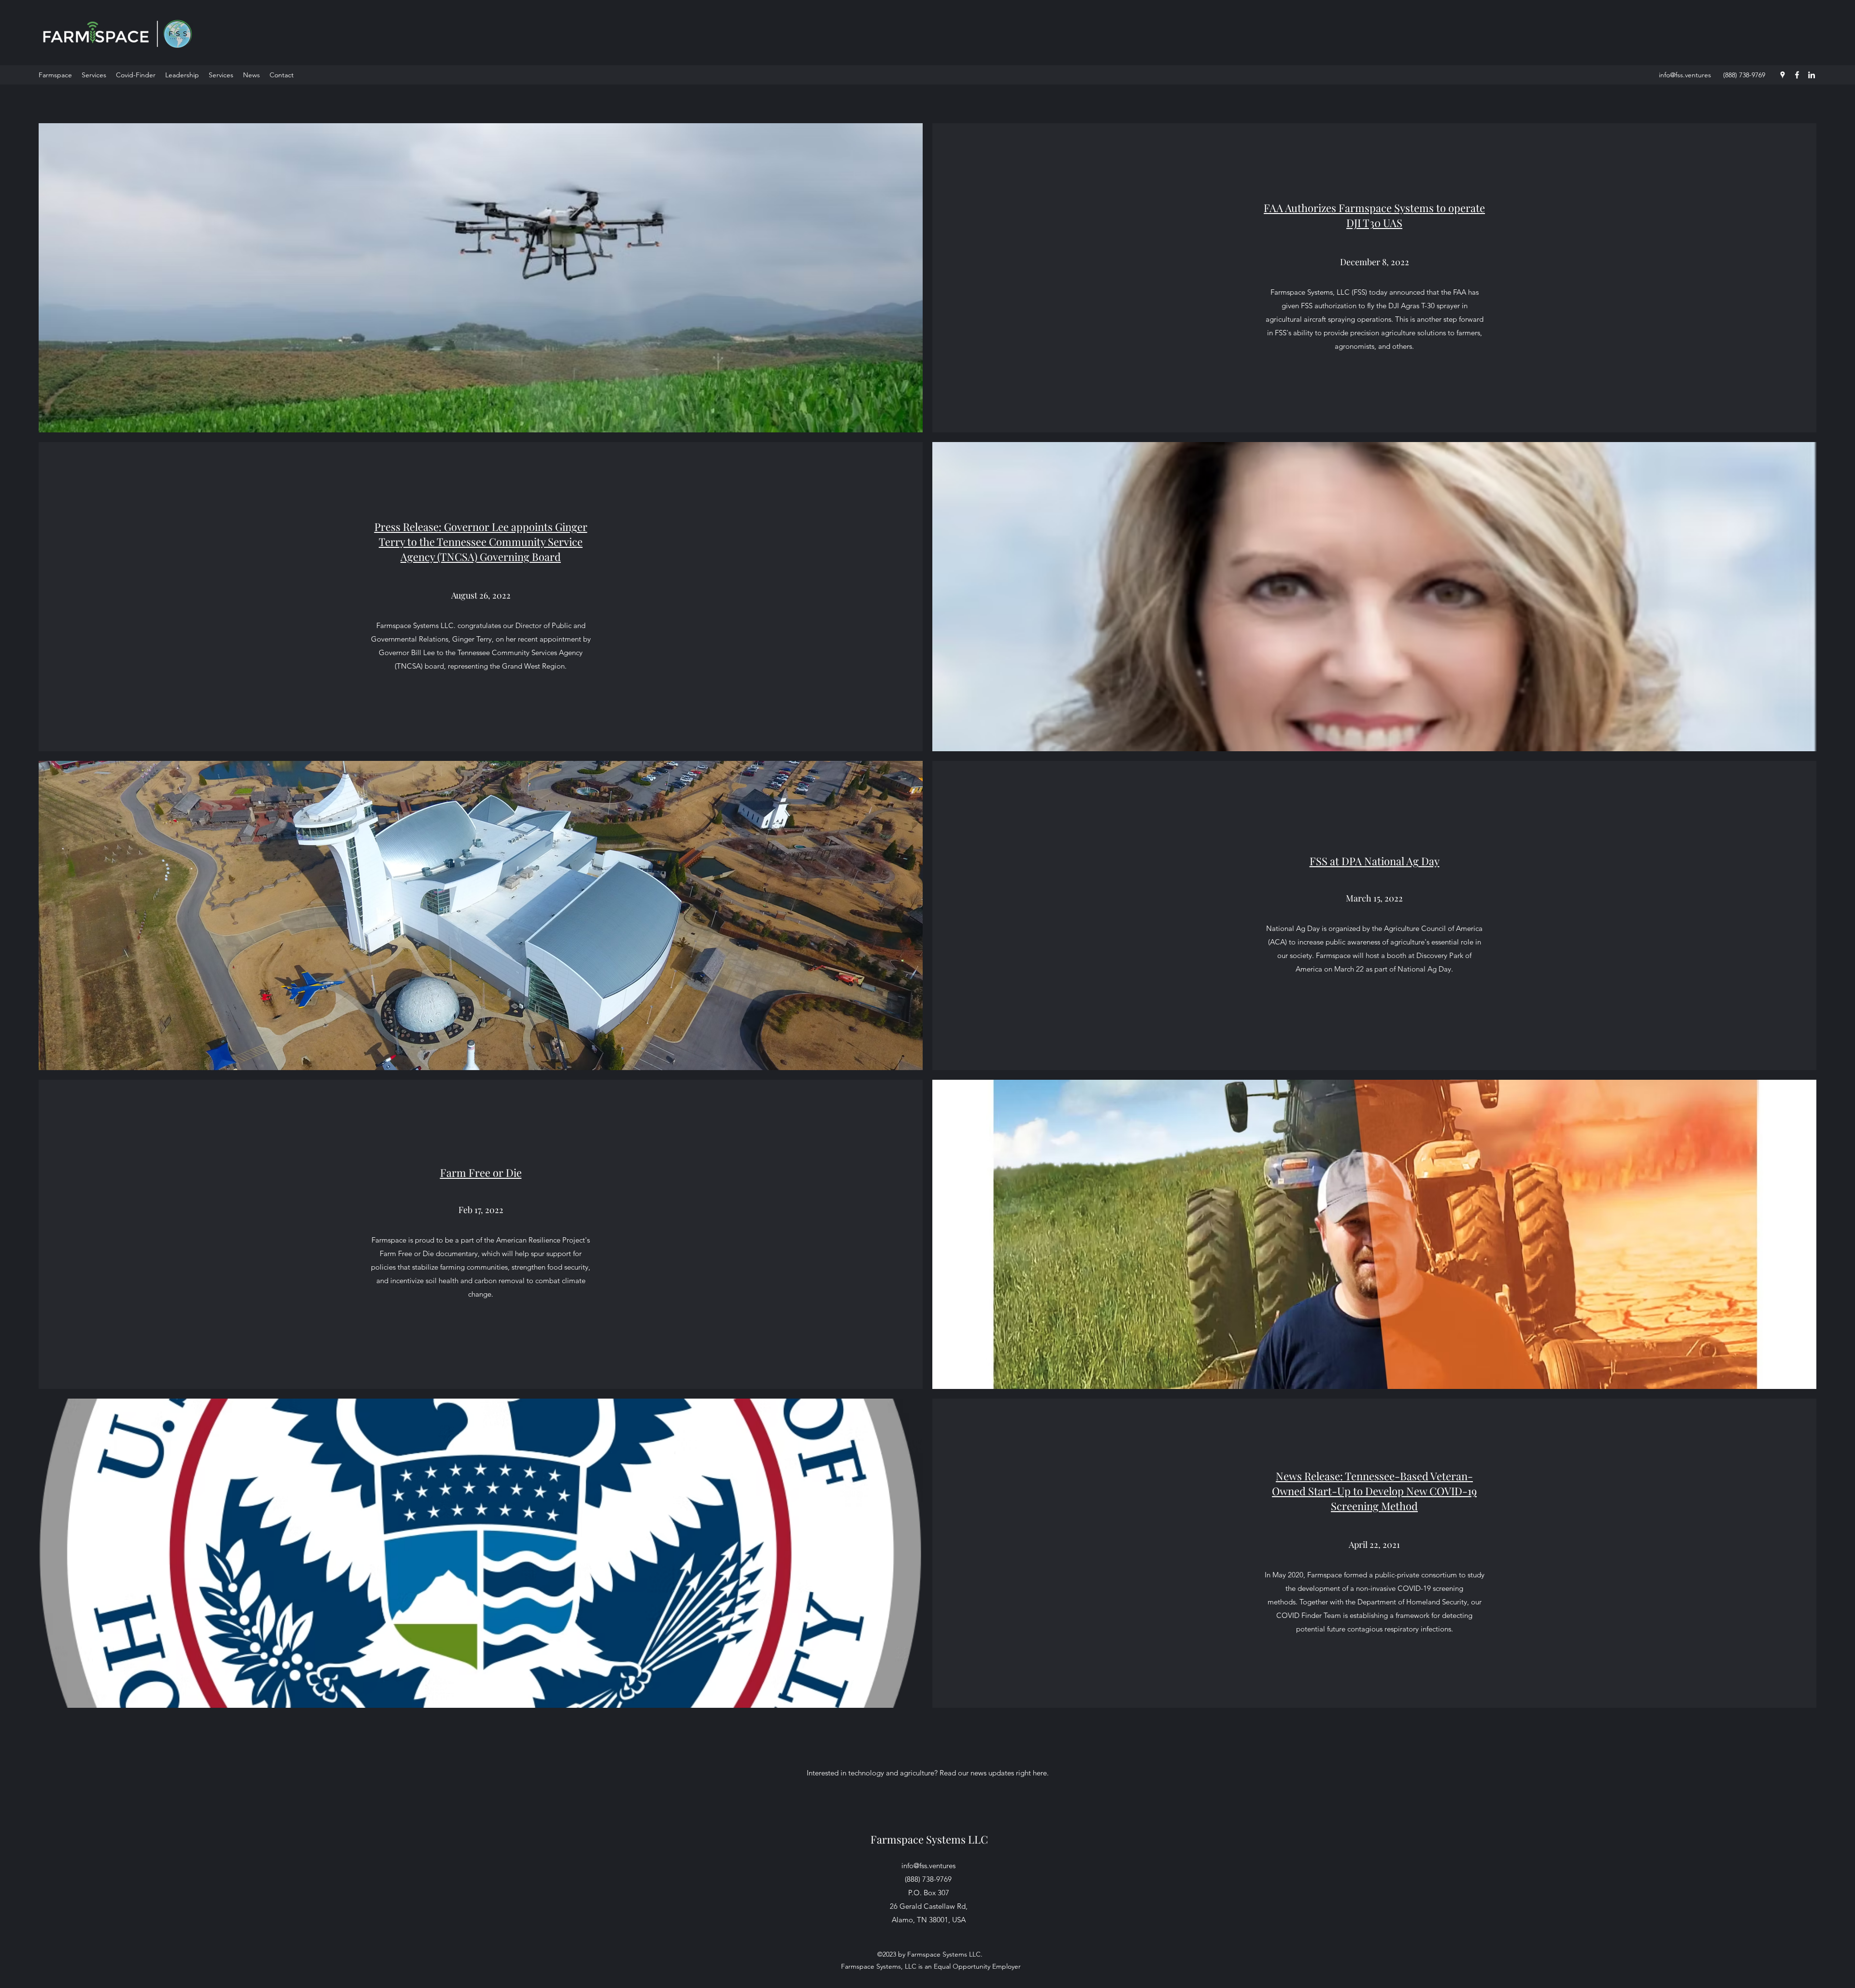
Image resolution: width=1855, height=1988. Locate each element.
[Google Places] (1783, 75)
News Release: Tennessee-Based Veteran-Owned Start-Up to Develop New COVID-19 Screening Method (1374, 1491)
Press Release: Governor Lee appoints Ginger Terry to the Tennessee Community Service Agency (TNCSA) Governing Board (481, 542)
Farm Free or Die (481, 1173)
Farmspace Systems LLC (929, 1839)
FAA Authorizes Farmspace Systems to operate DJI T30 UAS (1374, 215)
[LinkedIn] (1812, 75)
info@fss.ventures (1685, 75)
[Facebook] (1797, 75)
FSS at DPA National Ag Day (1375, 861)
